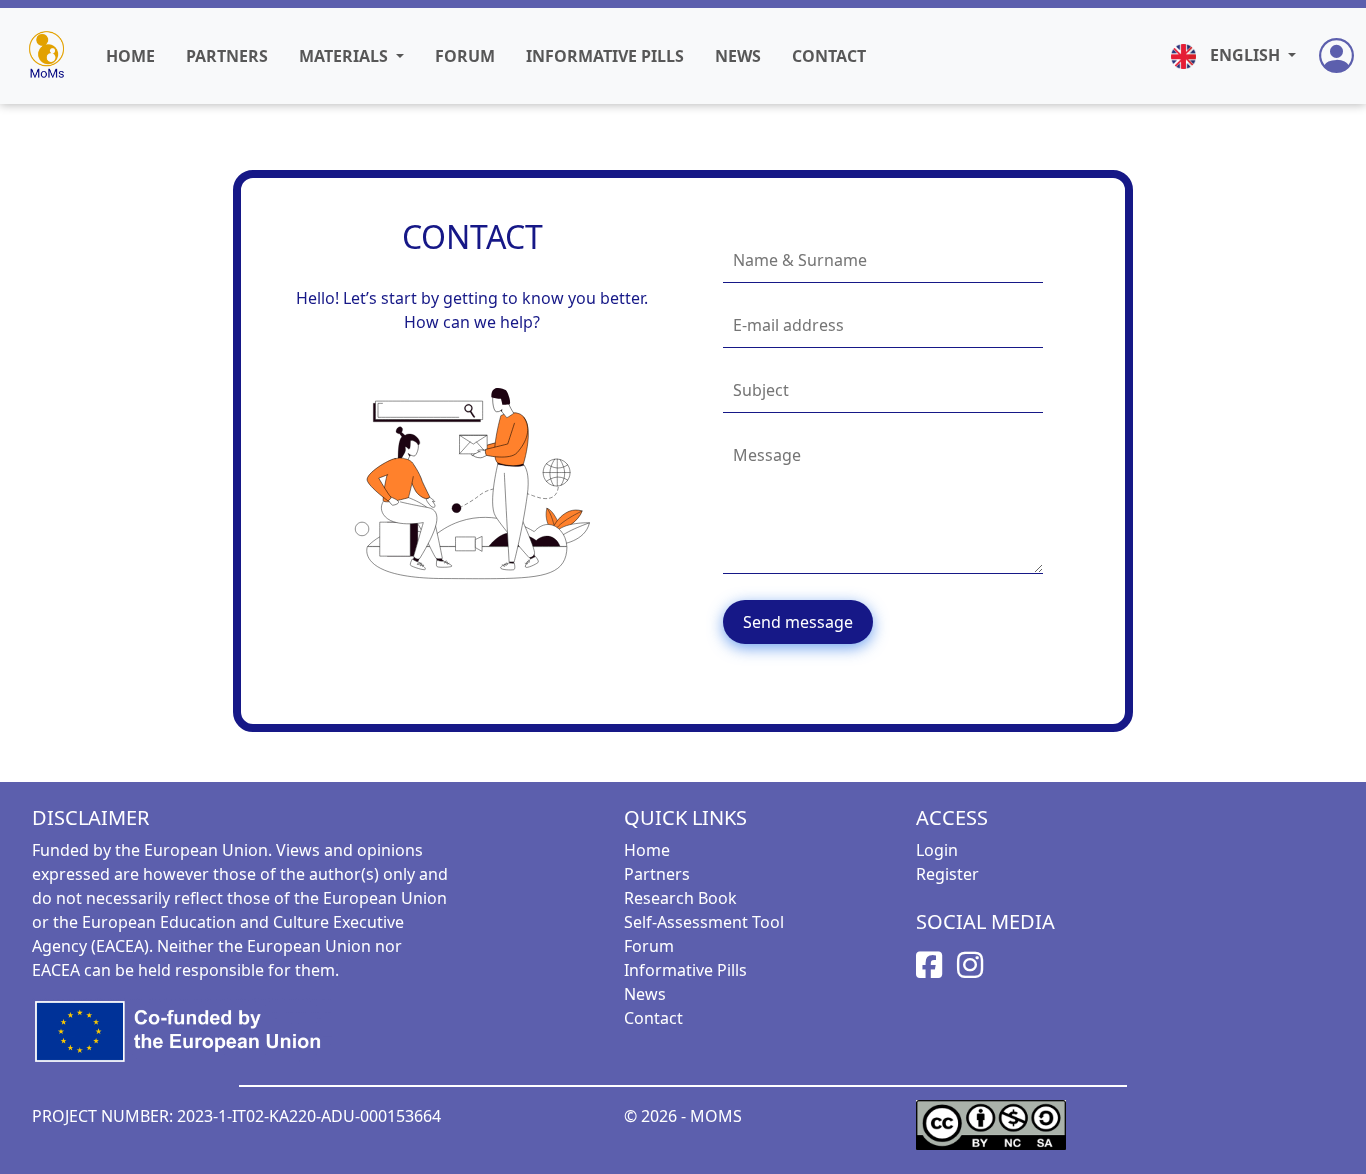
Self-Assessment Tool (704, 922)
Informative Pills (605, 56)
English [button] (1245, 55)
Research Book (680, 898)
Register (947, 874)
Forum (465, 56)
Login (937, 850)
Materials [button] (345, 56)
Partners (227, 56)
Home (130, 56)
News (738, 56)
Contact (829, 56)
